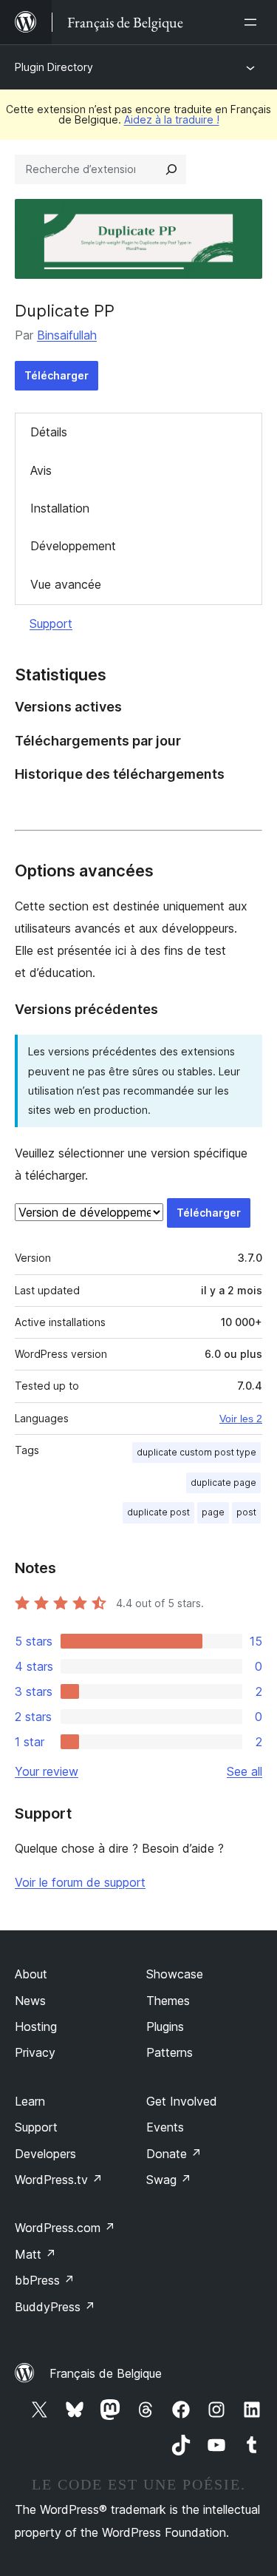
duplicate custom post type (196, 1452)
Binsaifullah (67, 335)
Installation (60, 508)
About (31, 1974)
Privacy (35, 2052)
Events (165, 2127)
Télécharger (57, 375)
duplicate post (158, 1512)
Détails (49, 432)
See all (244, 1771)
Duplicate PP (65, 311)
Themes (168, 2001)
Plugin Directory (54, 67)
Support (51, 623)
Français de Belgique (106, 2373)
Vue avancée (66, 584)
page (213, 1512)
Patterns (170, 2052)
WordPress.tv (59, 2180)
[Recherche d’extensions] (171, 169)
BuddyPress (55, 2307)
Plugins (165, 2026)
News (30, 2001)
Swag (169, 2180)
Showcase (175, 1974)
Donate (174, 2154)
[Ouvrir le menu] (253, 22)
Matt (35, 2254)
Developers (45, 2154)
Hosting (36, 2026)
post (246, 1512)
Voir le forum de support (80, 1882)
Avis (41, 470)
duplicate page (223, 1483)
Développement (73, 546)
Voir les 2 (241, 1419)
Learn (30, 2101)
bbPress (45, 2280)
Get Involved (182, 2101)
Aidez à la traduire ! (172, 119)
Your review (47, 1771)
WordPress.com (65, 2228)
